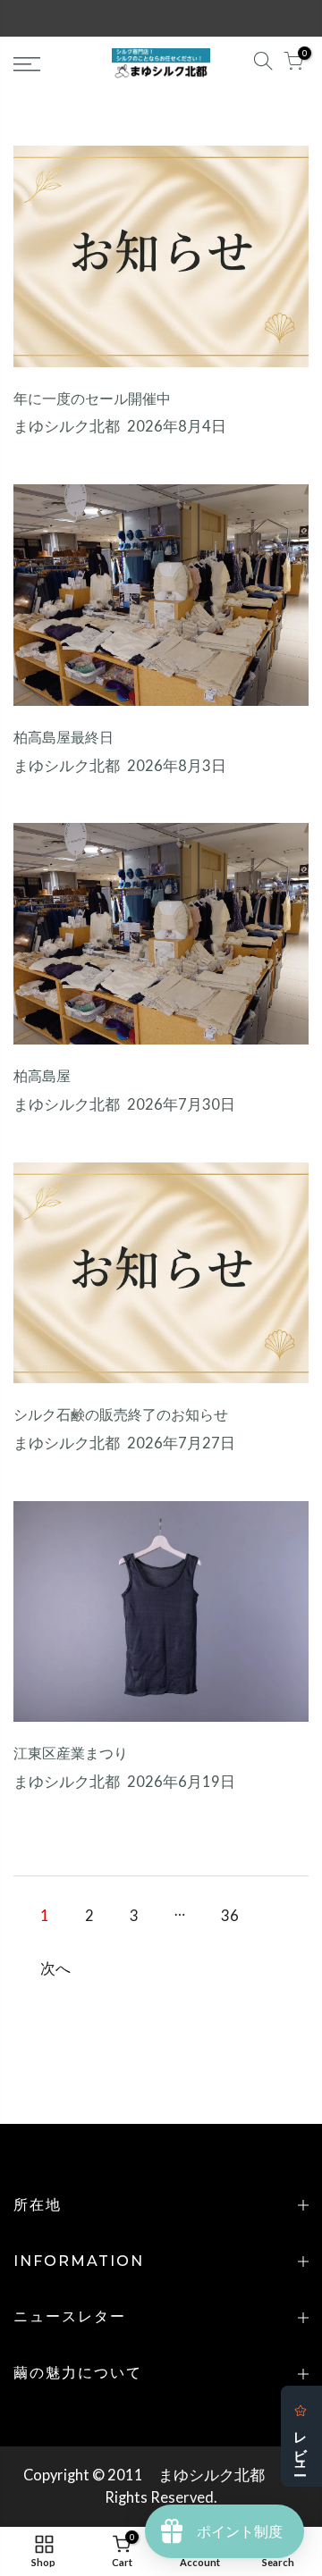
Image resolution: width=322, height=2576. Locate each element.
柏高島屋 (42, 1076)
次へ (55, 1968)
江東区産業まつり (71, 1754)
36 (230, 1916)
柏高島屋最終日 (64, 738)
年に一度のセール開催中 (92, 399)
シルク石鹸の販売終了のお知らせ (121, 1415)
